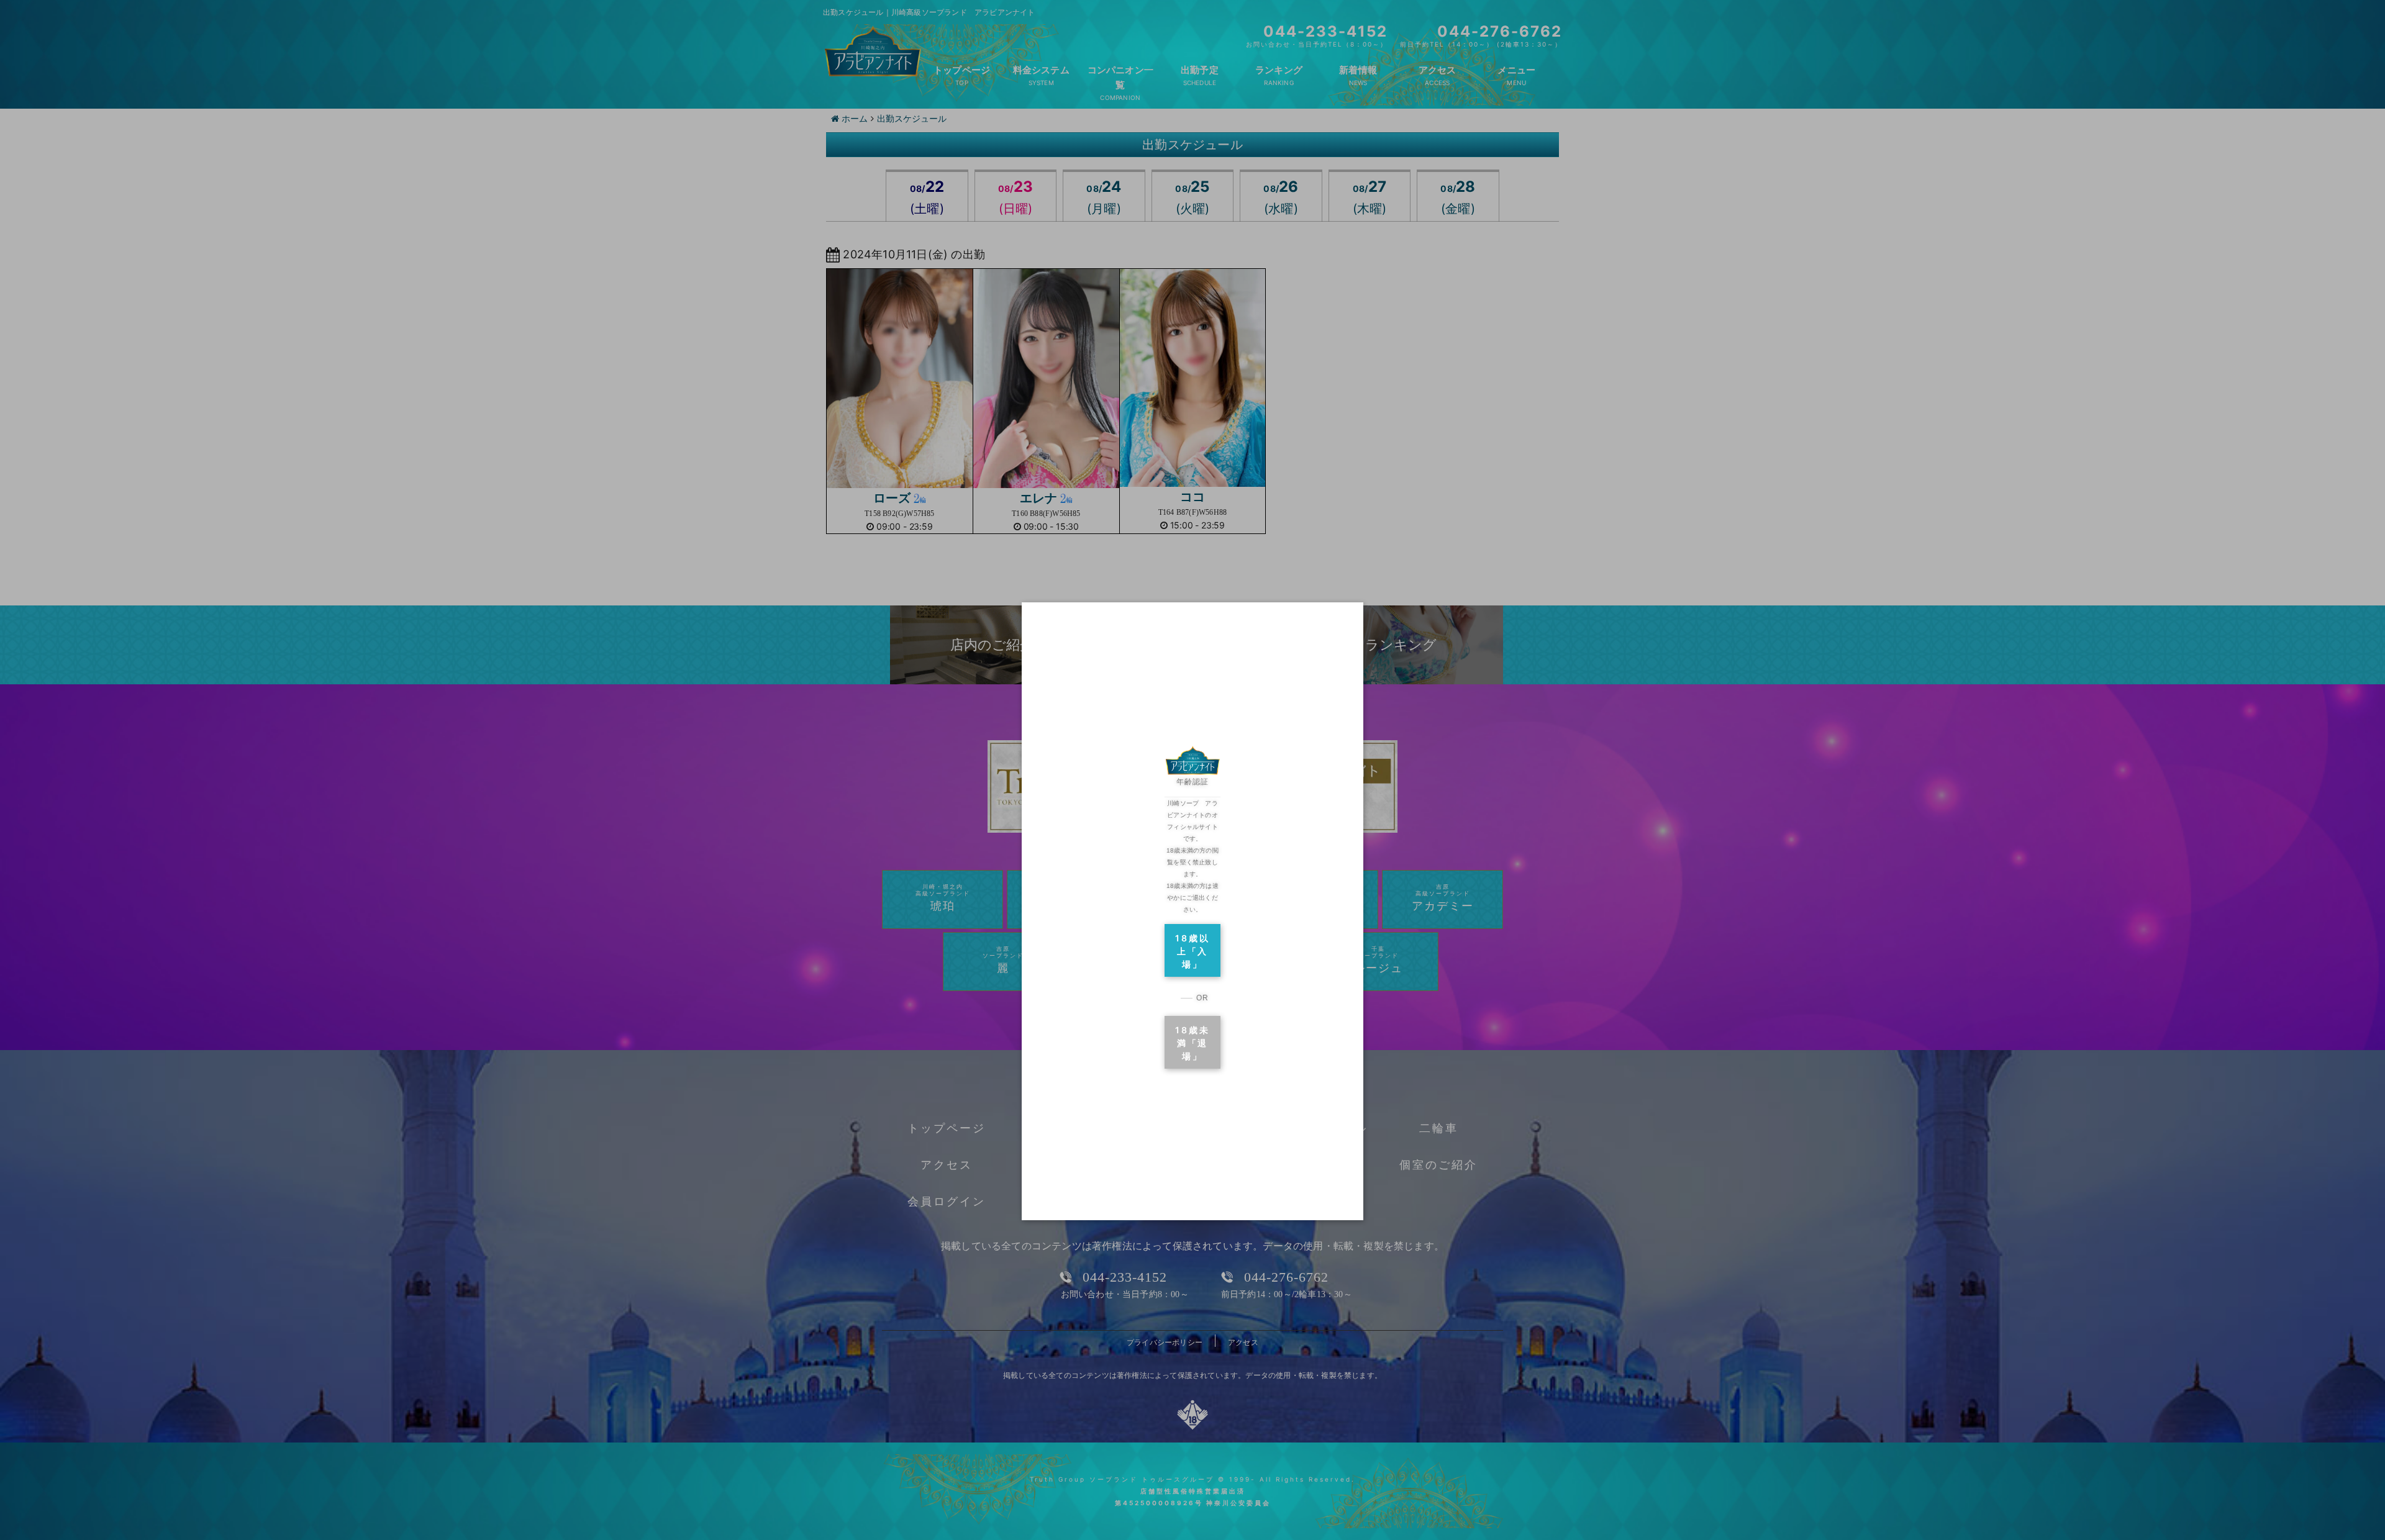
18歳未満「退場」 (1192, 1043)
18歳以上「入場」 (1192, 951)
